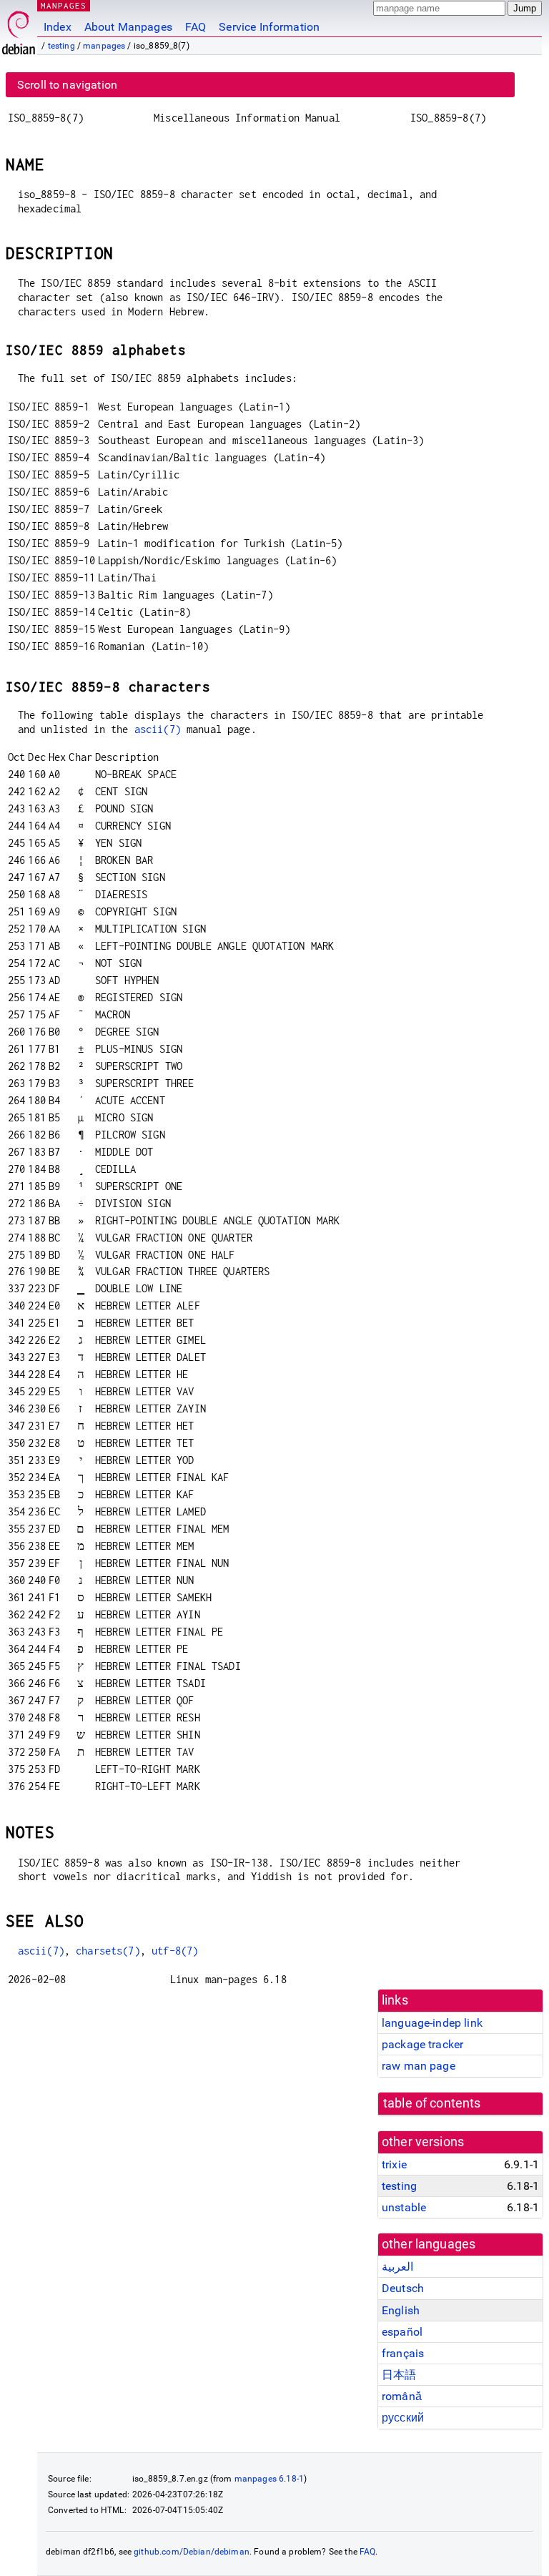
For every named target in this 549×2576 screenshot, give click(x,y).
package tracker (422, 2044)
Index (58, 27)
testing (61, 46)
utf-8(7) (175, 1951)
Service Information (269, 27)
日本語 (399, 2375)
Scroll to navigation (67, 85)
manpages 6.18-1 (269, 2479)
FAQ (196, 27)
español (402, 2332)
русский (403, 2418)
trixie (394, 2164)
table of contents (432, 2103)
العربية (397, 2267)
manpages (104, 46)
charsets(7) (108, 1951)
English (401, 2310)
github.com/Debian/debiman (192, 2552)
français (403, 2353)
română (402, 2396)
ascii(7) (158, 729)
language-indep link (432, 2023)
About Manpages (128, 27)
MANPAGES (64, 5)
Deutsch (403, 2288)
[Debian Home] (19, 29)
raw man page (419, 2066)
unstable (404, 2207)
